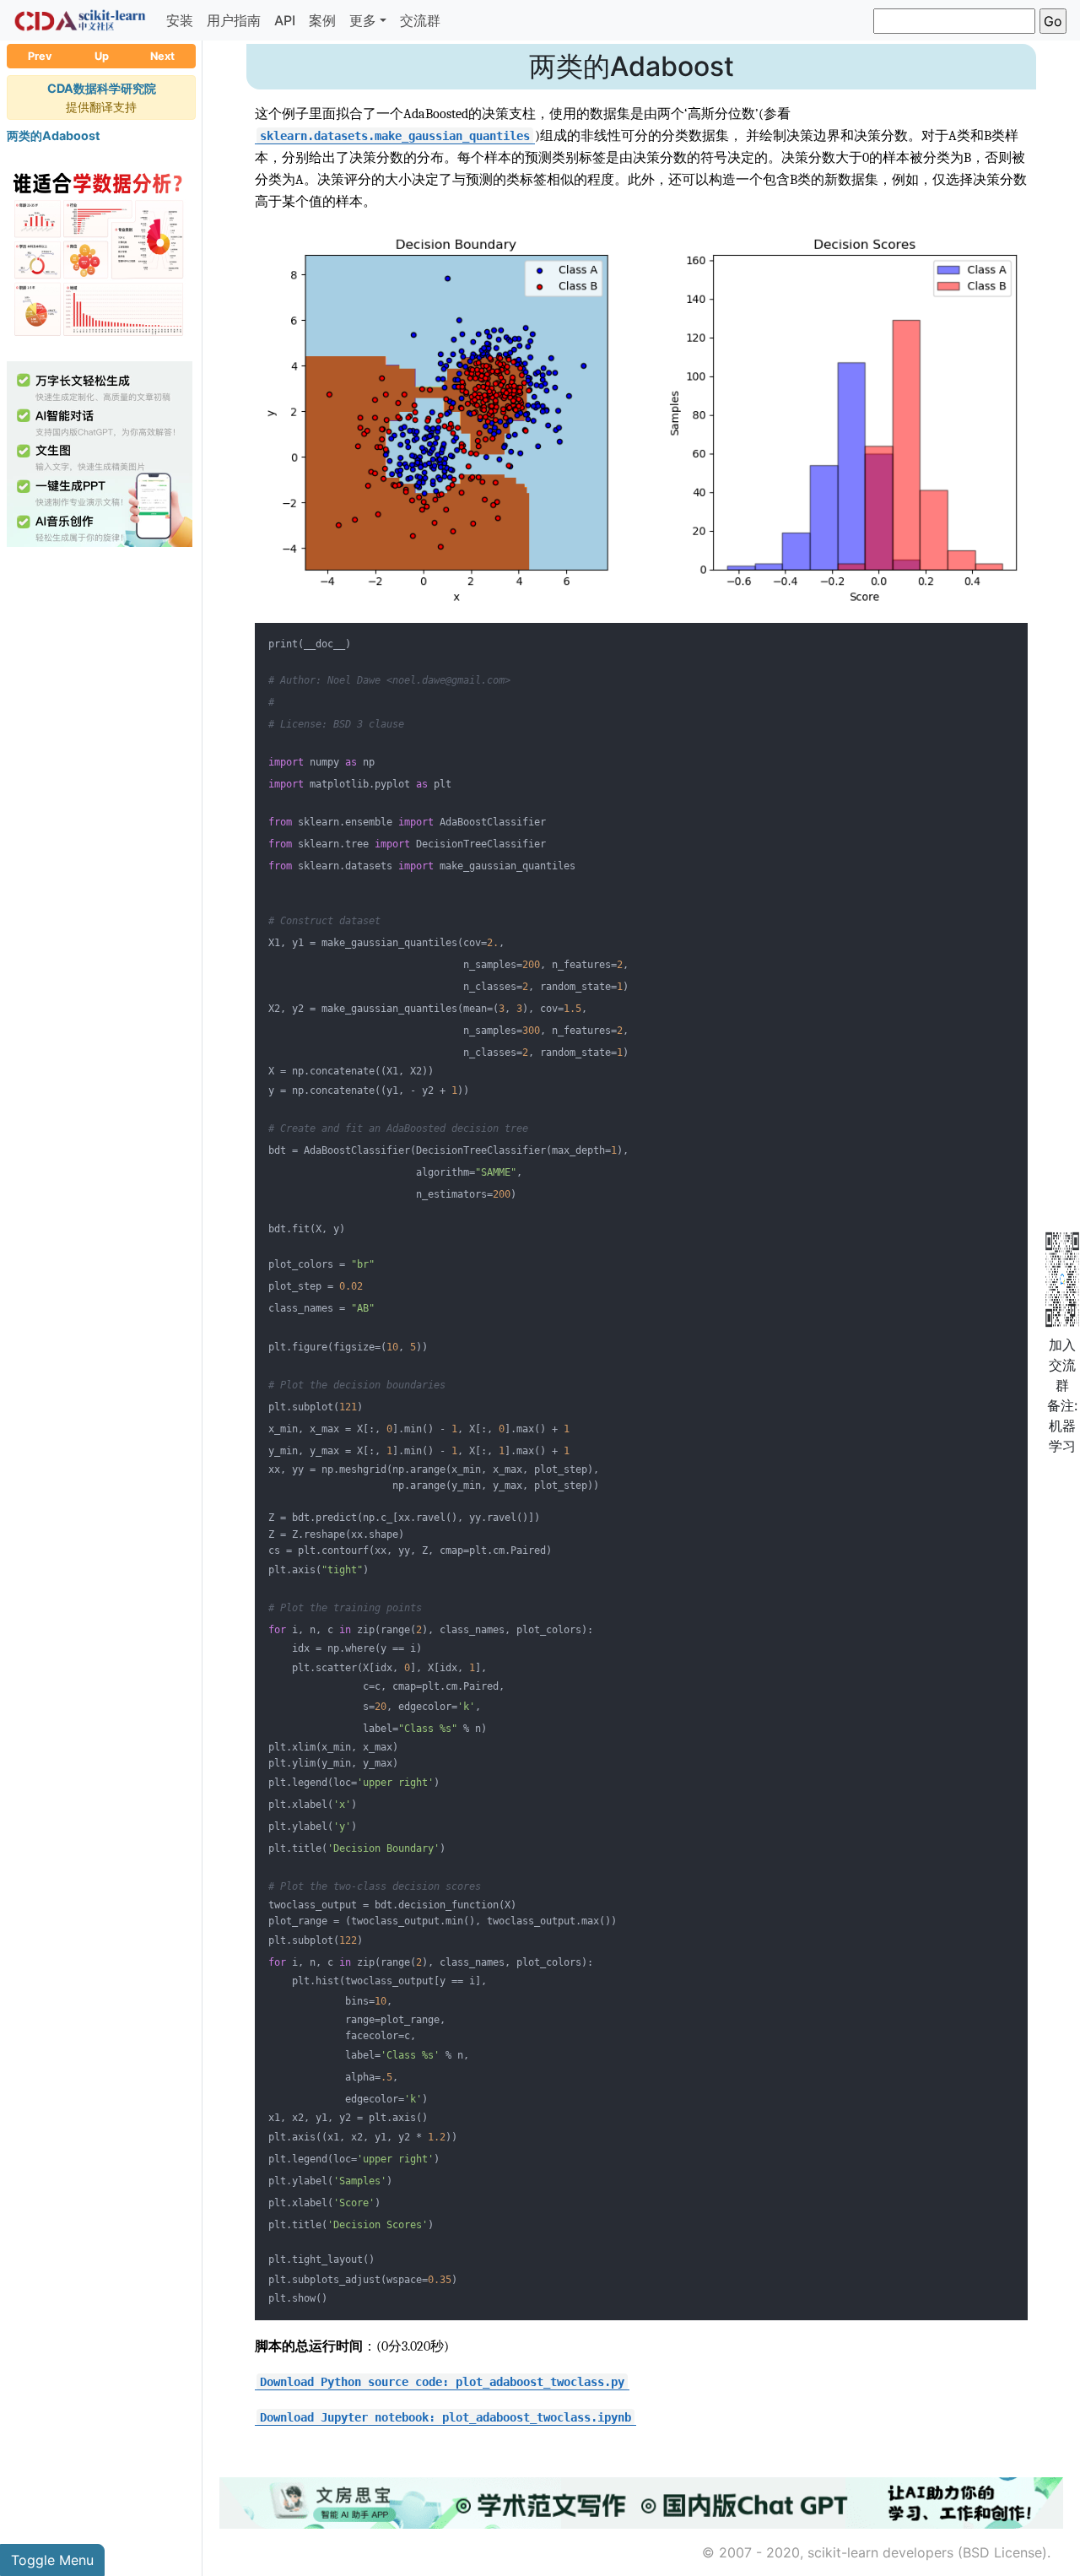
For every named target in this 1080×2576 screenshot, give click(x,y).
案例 (322, 20)
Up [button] (102, 56)
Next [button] (162, 56)
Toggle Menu (52, 2560)
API (285, 20)
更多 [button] (363, 20)
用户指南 (234, 20)
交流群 (420, 20)
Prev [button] (40, 56)
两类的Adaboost (54, 135)
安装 (180, 20)
